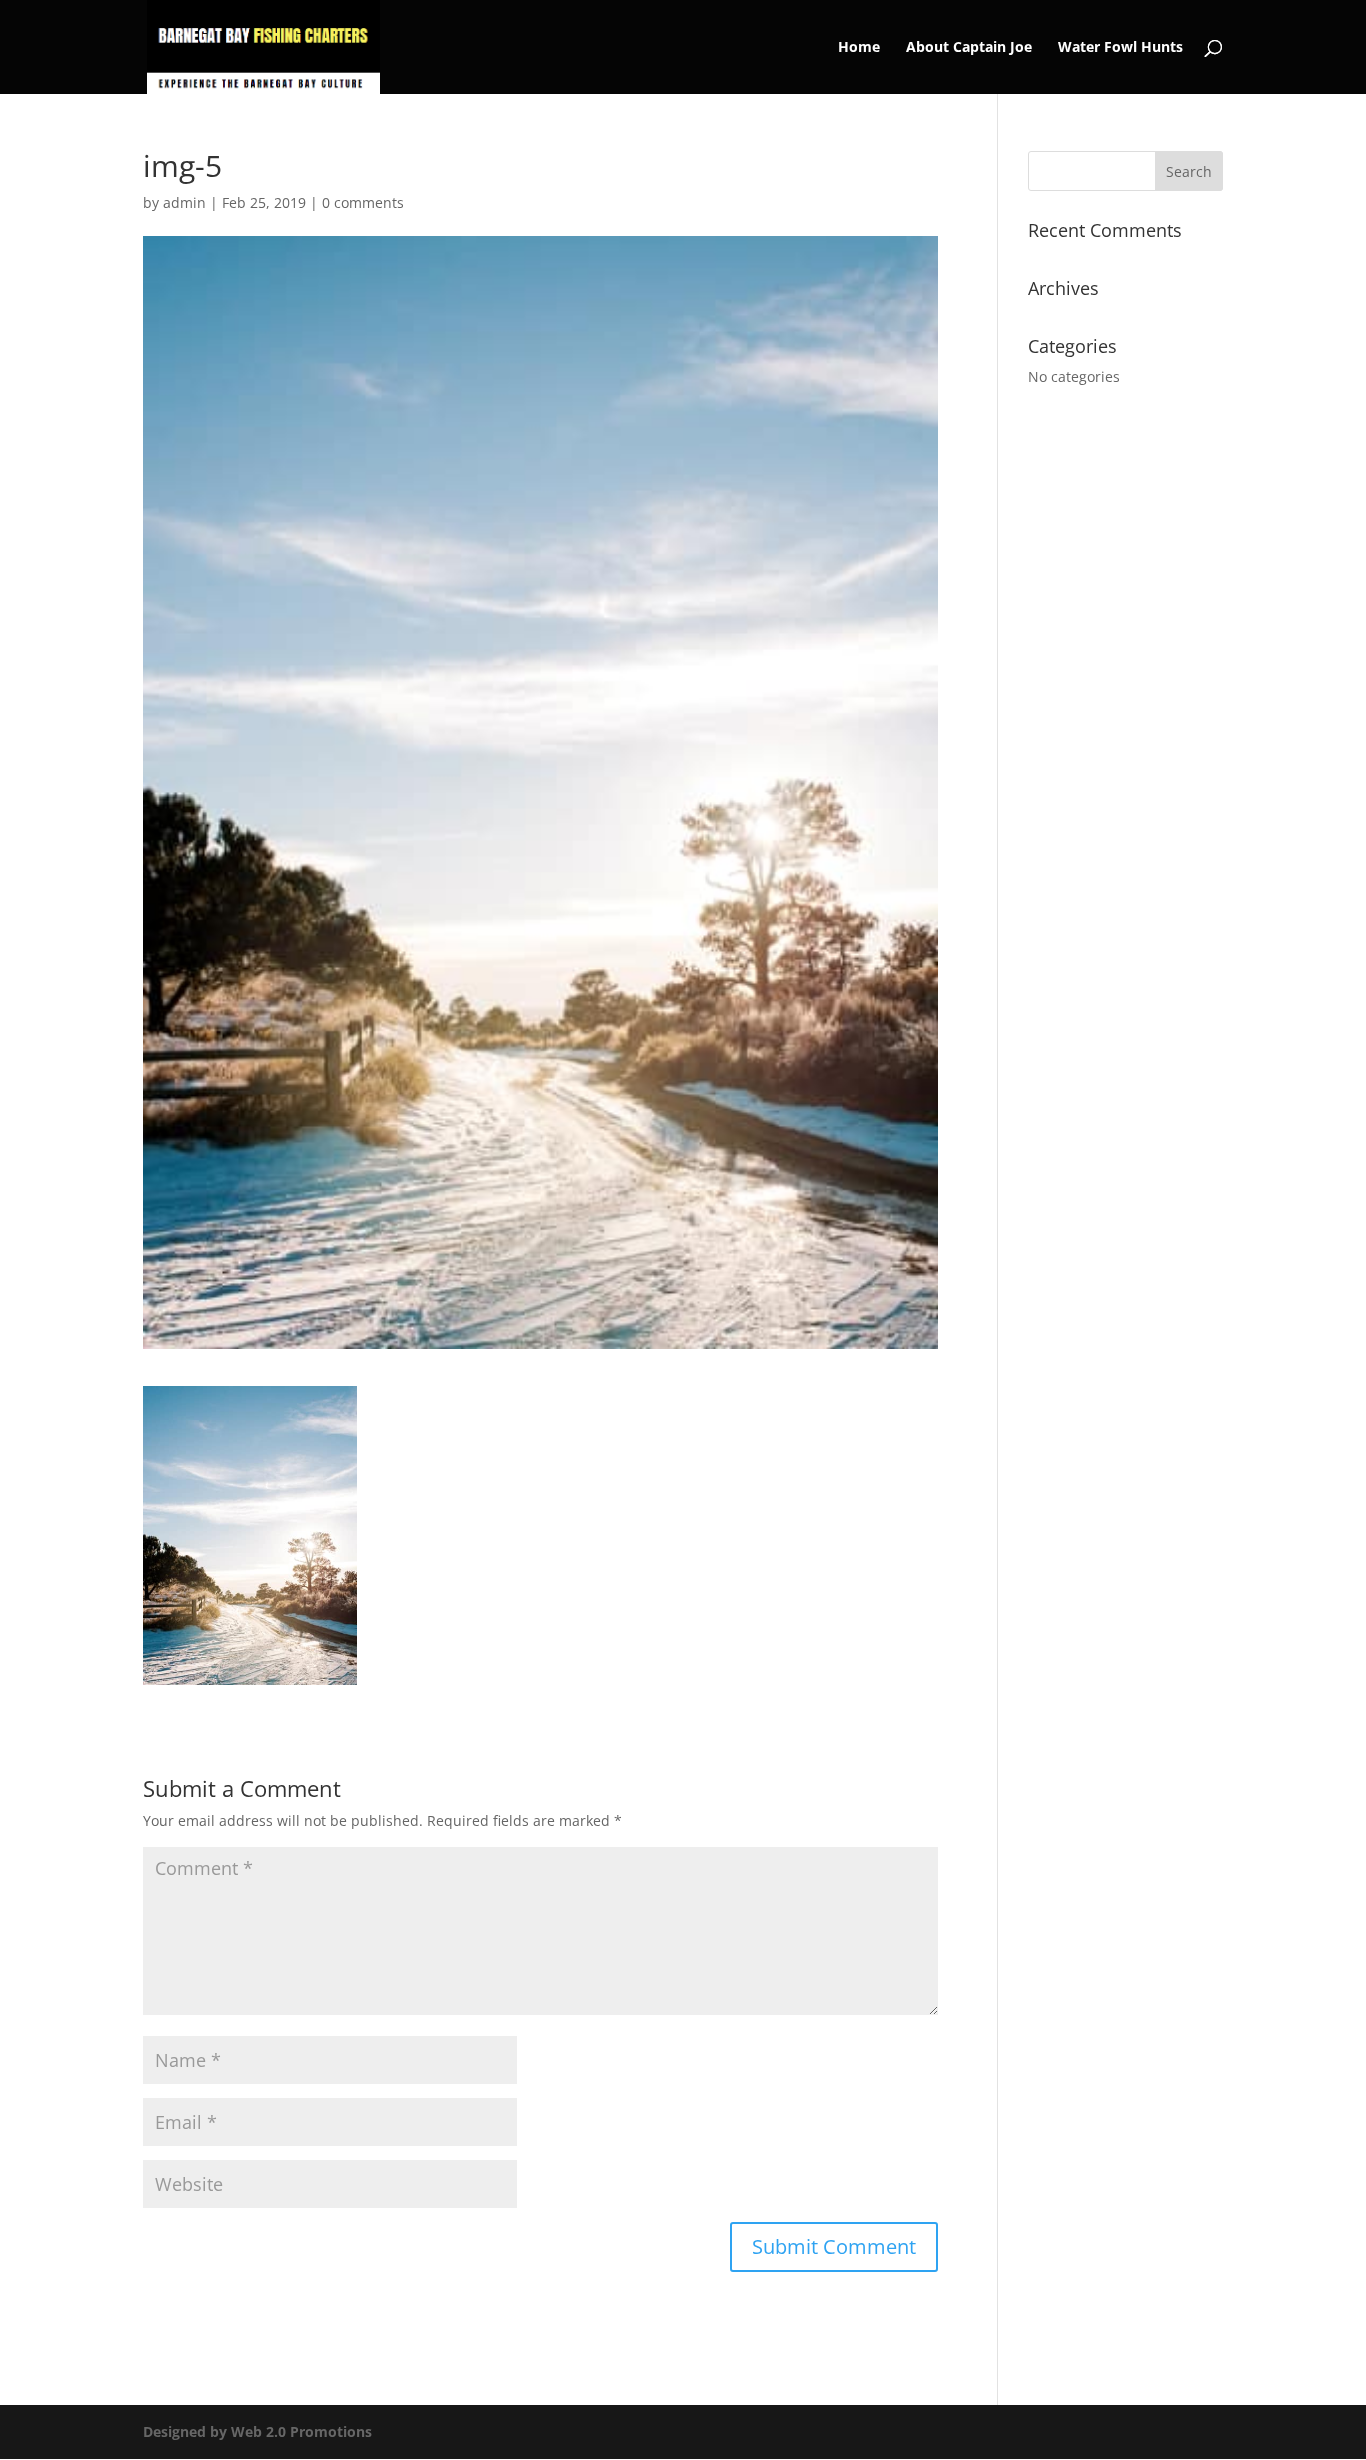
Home (859, 48)
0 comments (363, 202)
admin (184, 202)
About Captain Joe (969, 48)
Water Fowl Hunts (1120, 48)
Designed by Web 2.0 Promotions (257, 2431)
